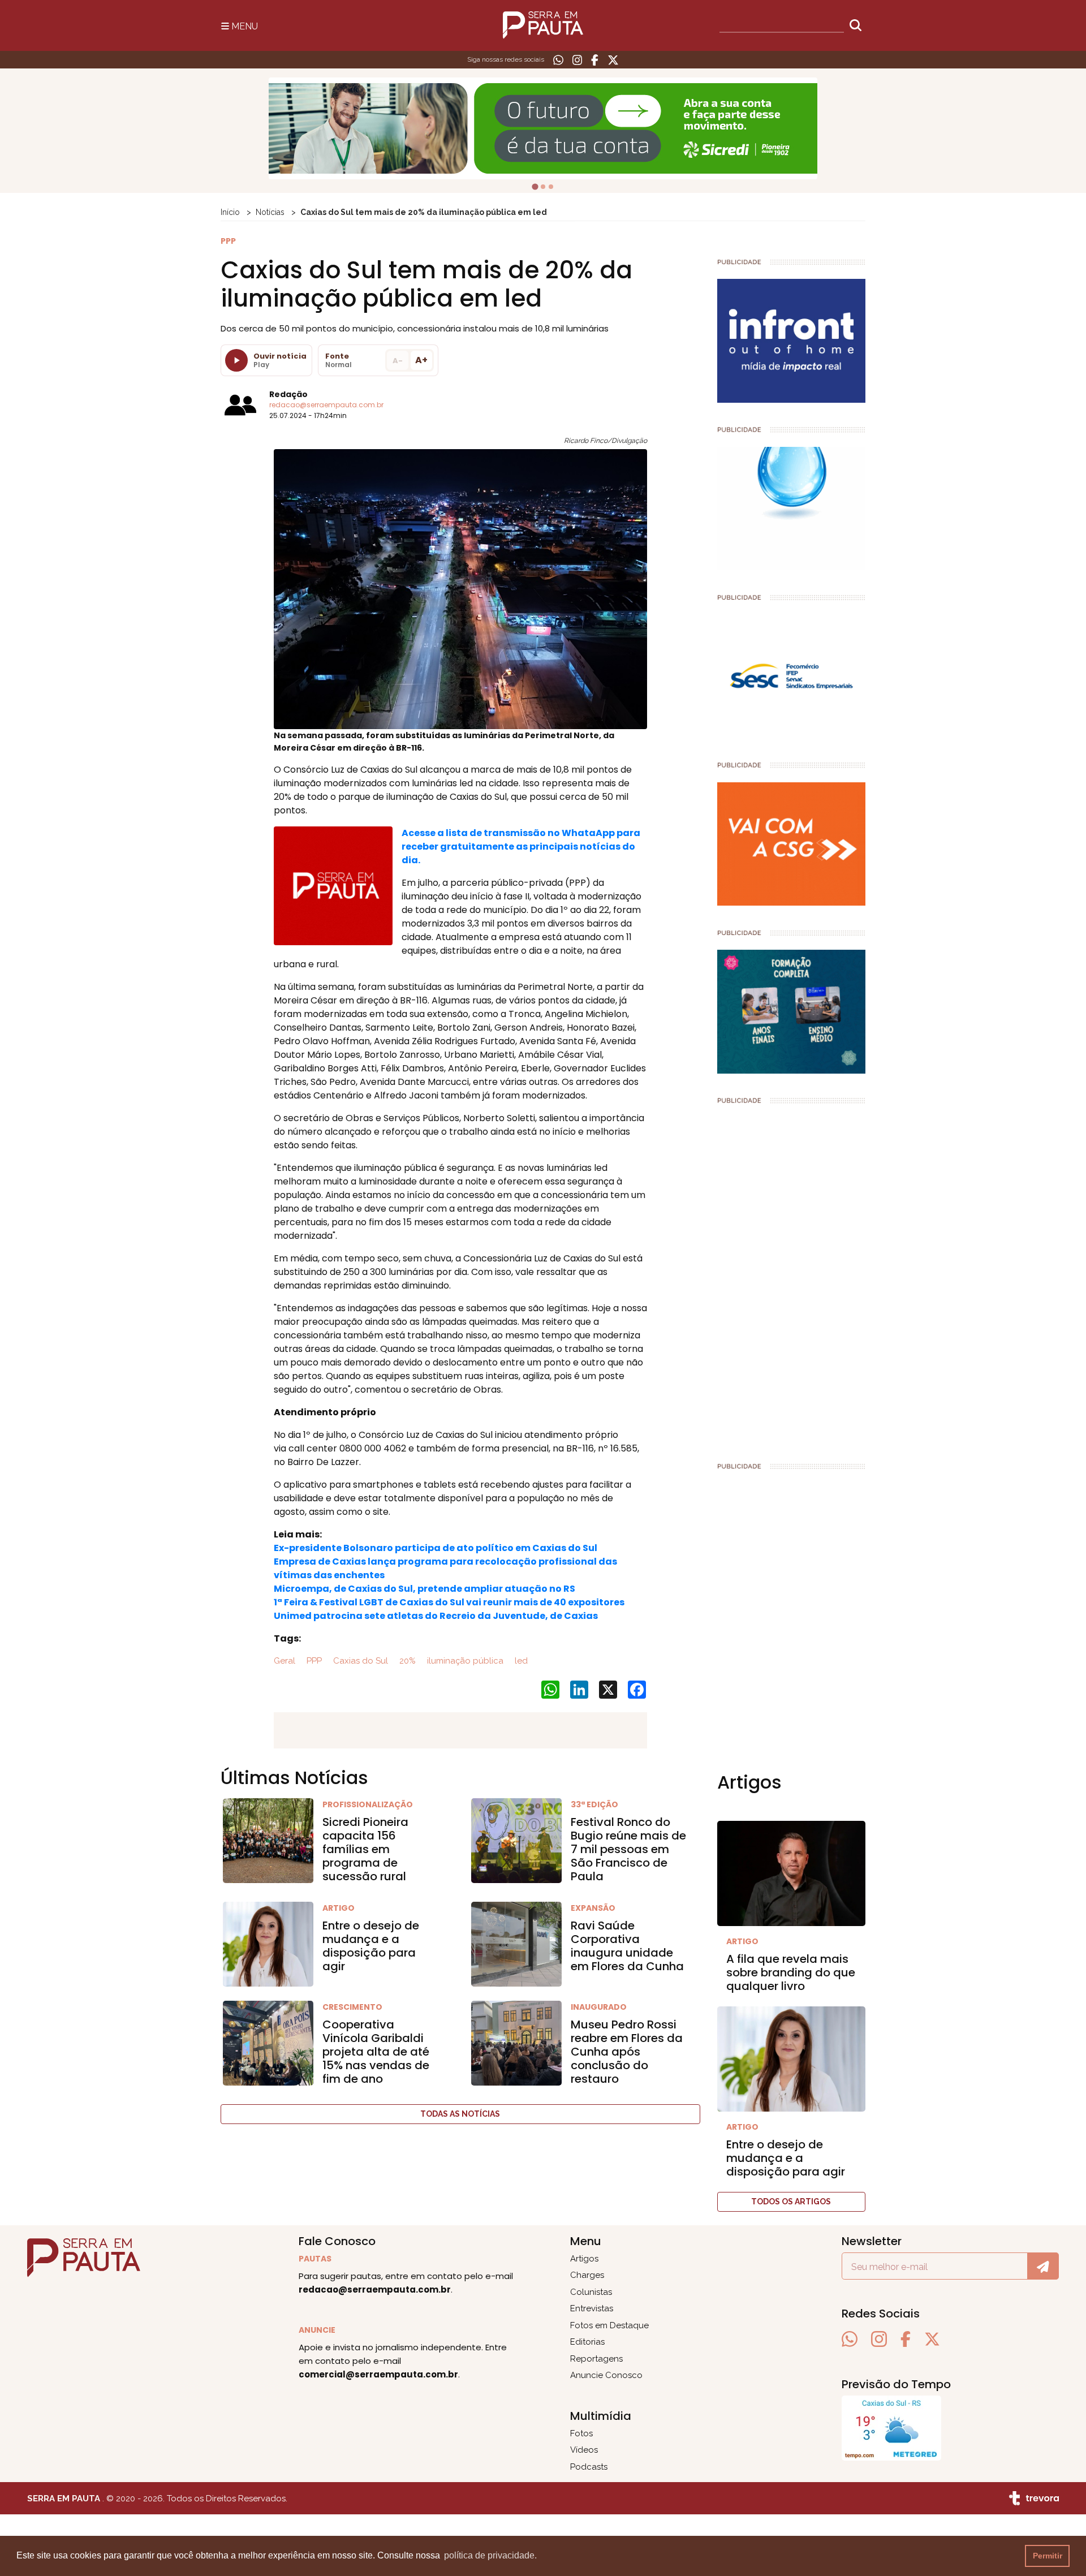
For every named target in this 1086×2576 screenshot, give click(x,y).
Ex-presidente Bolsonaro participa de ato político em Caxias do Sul (436, 1548)
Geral (285, 1661)
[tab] (535, 187)
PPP (313, 1661)
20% (406, 1661)
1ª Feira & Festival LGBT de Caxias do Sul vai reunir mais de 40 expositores (449, 1602)
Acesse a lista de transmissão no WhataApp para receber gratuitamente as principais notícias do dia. (521, 847)
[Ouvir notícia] (236, 360)
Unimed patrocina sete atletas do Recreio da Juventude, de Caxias (436, 1616)
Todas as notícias (460, 2114)
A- (398, 361)
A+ (421, 360)
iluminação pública (464, 1661)
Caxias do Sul (359, 1661)
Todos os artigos (791, 2202)
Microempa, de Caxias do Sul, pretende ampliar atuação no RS (425, 1589)
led (520, 1661)
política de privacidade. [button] (490, 2555)
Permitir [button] (1048, 2556)
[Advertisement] (792, 1278)
